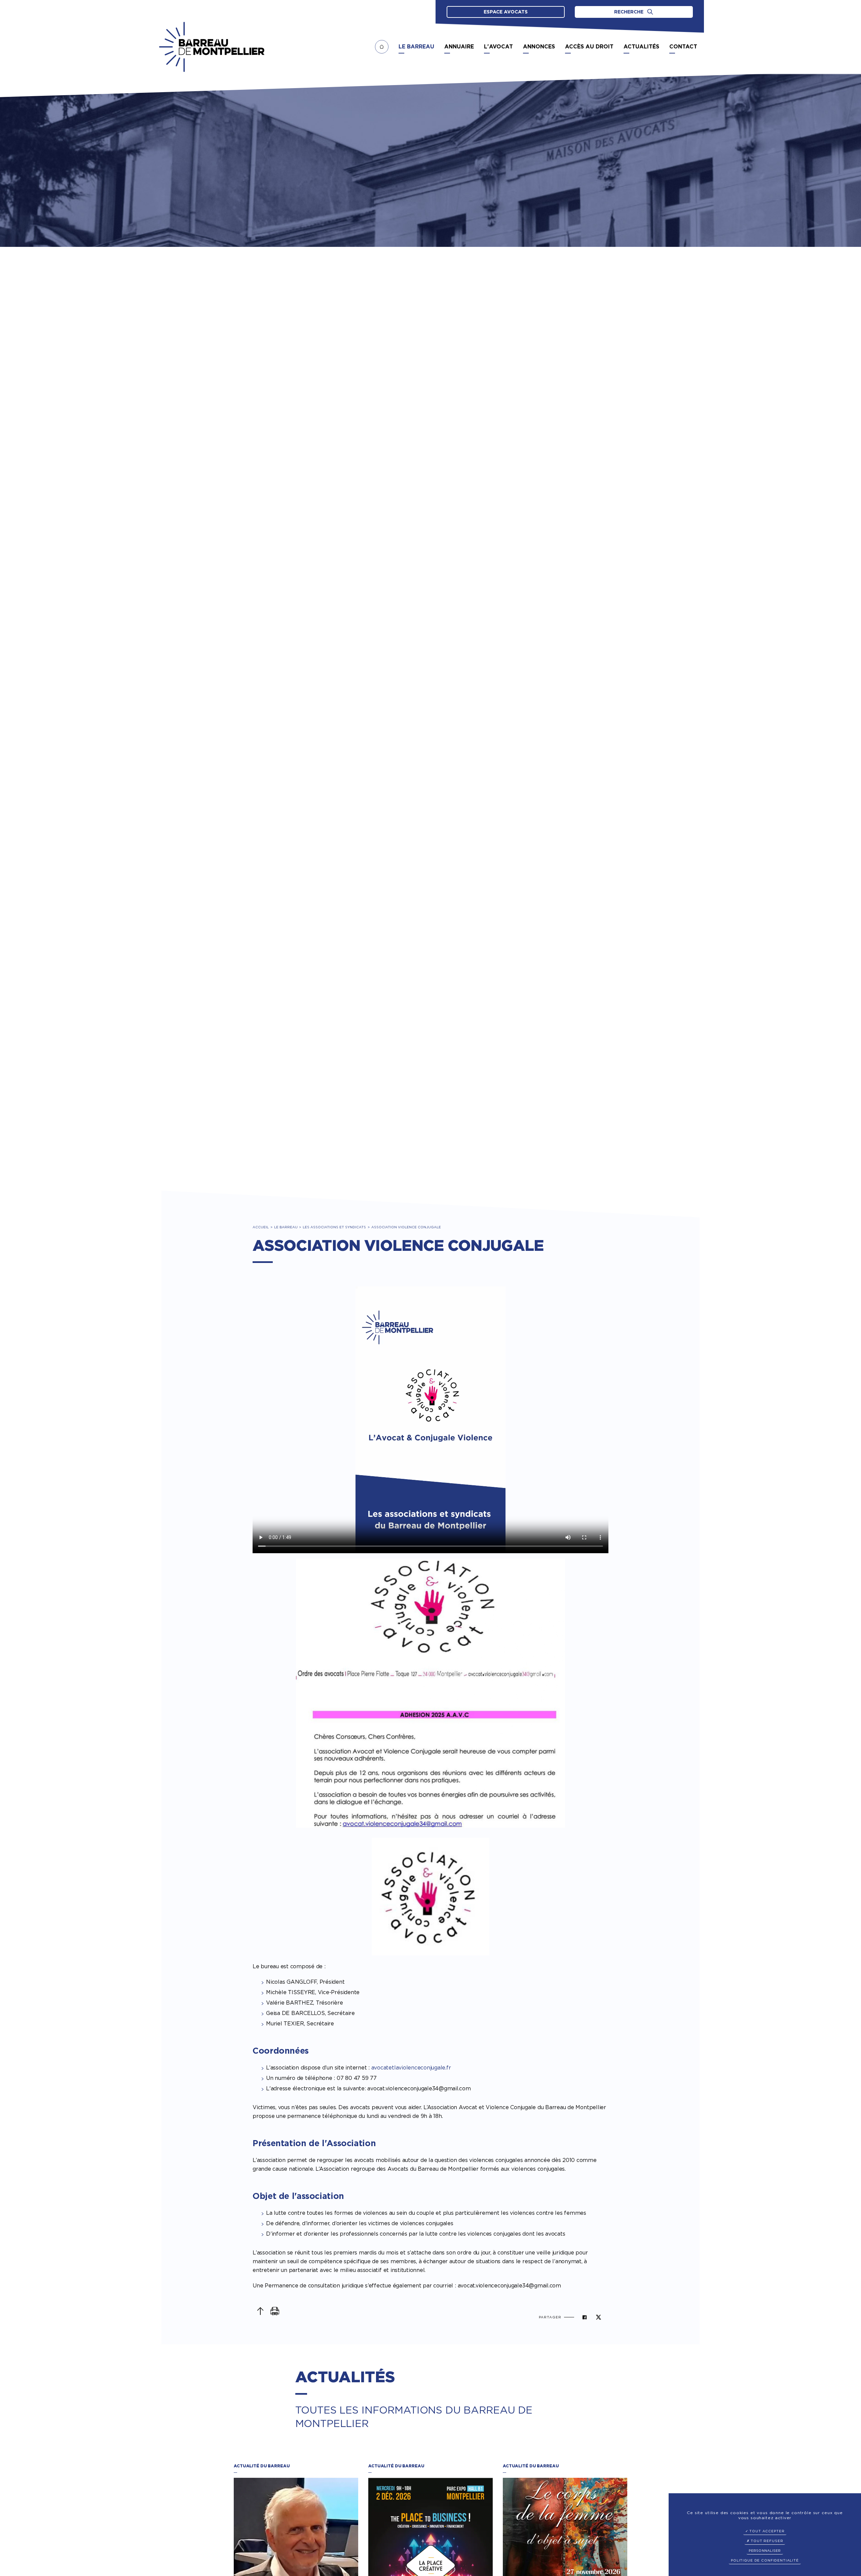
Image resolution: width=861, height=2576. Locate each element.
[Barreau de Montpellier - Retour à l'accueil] (212, 47)
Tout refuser (766, 2541)
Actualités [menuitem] (641, 47)
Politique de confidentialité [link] (765, 2560)
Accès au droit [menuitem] (589, 47)
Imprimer (275, 2311)
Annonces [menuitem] (539, 47)
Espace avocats (506, 12)
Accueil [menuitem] (382, 47)
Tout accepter (766, 2531)
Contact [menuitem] (683, 47)
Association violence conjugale (406, 1227)
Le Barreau (286, 1227)
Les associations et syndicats (334, 1227)
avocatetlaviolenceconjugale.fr (411, 2068)
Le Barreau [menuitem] (416, 47)
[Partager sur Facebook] (585, 2317)
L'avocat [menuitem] (498, 47)
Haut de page (260, 2311)
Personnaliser (765, 2550)
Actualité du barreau (262, 2466)
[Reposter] (598, 2317)
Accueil (261, 1227)
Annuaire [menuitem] (459, 47)
